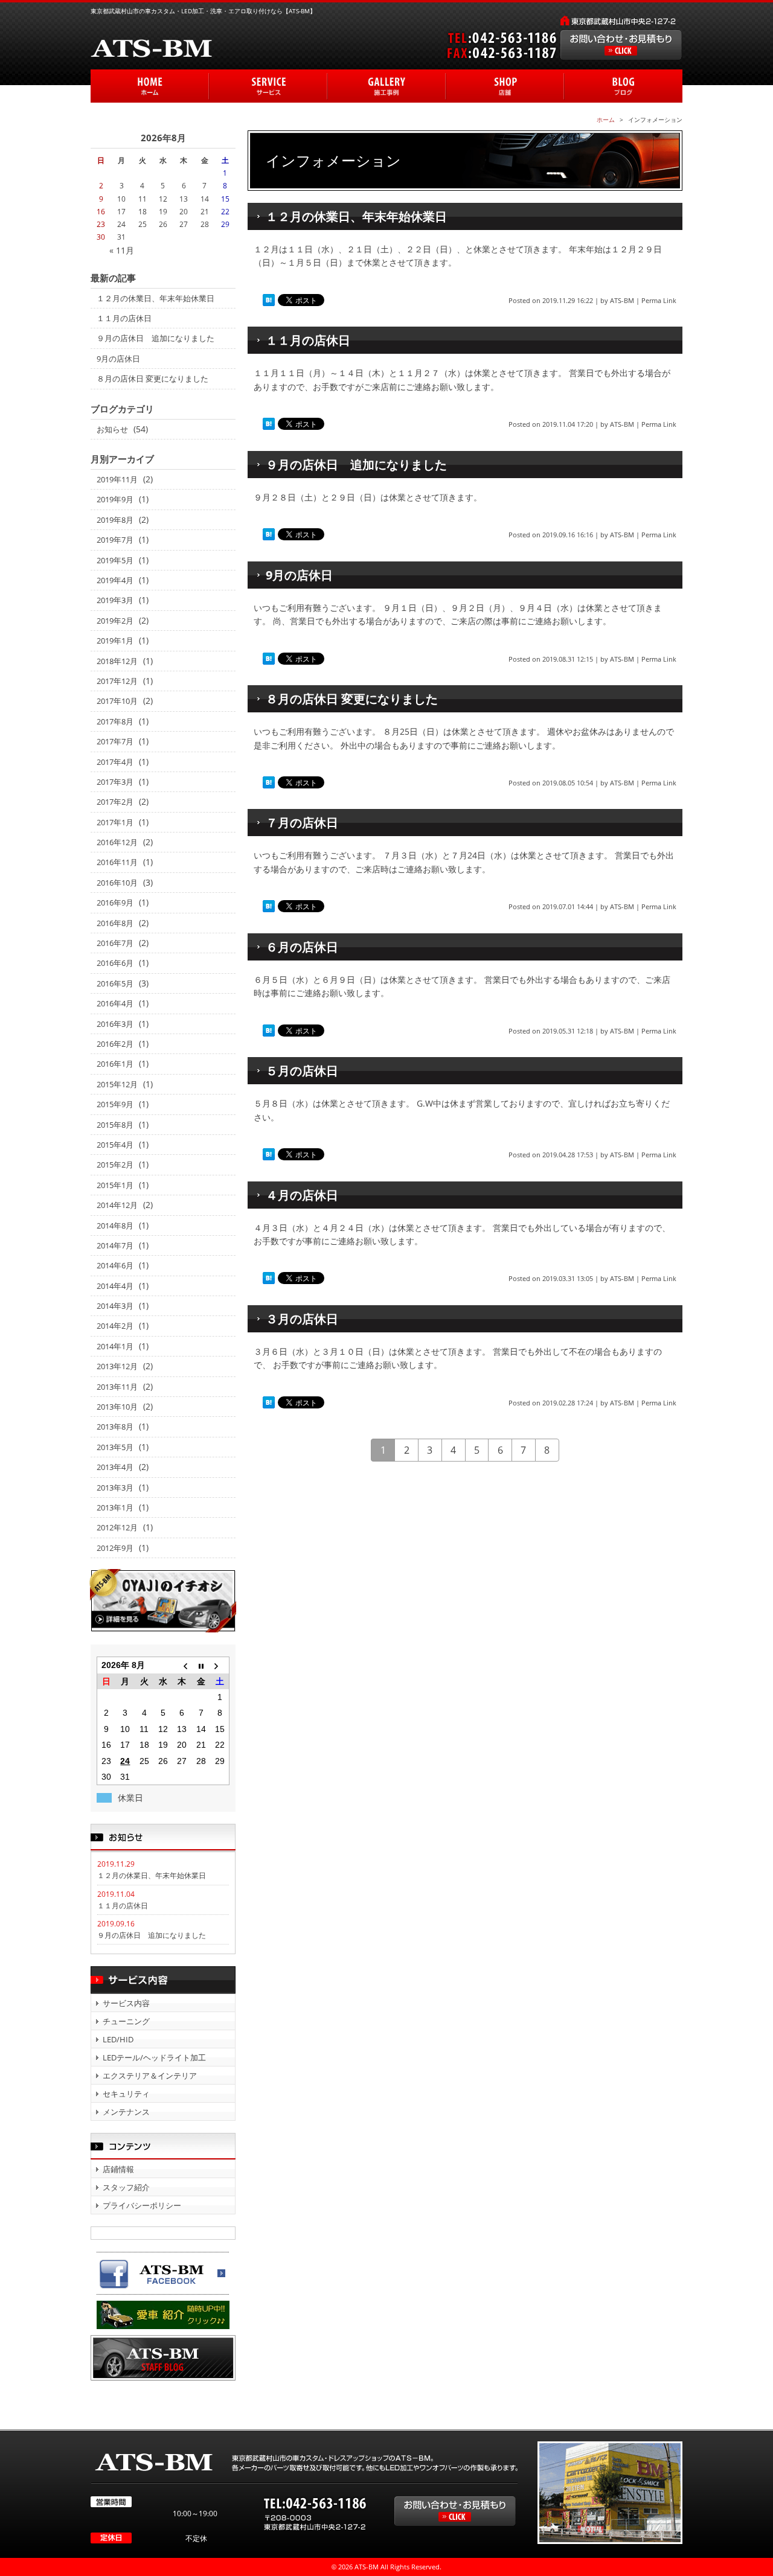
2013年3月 (115, 1488)
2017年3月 (115, 782)
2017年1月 (115, 822)
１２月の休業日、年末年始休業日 (356, 216)
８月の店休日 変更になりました (352, 699)
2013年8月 (115, 1427)
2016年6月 (115, 963)
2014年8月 (115, 1226)
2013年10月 (117, 1407)
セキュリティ (126, 2094)
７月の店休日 (302, 823)
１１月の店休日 (308, 340)
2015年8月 (115, 1125)
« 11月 (122, 250)
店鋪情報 (118, 2169)
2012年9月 (115, 1548)
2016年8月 (115, 923)
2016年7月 (115, 943)
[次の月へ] (220, 1665)
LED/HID (118, 2039)
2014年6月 (115, 1265)
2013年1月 (115, 1507)
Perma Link (659, 300)
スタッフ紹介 (126, 2187)
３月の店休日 (302, 1319)
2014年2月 (115, 1326)
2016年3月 (115, 1024)
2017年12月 (117, 681)
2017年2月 (115, 802)
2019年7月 (115, 540)
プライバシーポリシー (142, 2205)
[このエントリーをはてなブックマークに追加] (269, 300)
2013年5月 (115, 1447)
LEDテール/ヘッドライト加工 (154, 2057)
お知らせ (112, 429)
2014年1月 (115, 1346)
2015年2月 (115, 1165)
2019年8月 (115, 520)
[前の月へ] (182, 1665)
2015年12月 (117, 1084)
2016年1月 (115, 1064)
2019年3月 (115, 600)
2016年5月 (115, 983)
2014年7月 (115, 1245)
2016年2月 (115, 1044)
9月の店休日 (299, 575)
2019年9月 (115, 499)
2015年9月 (115, 1104)
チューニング (126, 2021)
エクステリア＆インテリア (150, 2076)
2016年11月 (117, 862)
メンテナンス (126, 2112)
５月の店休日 (302, 1071)
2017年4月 (115, 762)
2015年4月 (115, 1145)
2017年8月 (115, 721)
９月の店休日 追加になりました (356, 465)
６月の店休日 (302, 947)
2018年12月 (117, 661)
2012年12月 (117, 1527)
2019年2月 (115, 621)
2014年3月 (115, 1306)
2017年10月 (117, 701)
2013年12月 (117, 1366)
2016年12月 (117, 842)
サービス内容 (126, 2003)
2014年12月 (117, 1205)
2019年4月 (115, 580)
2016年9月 (115, 903)
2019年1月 (115, 641)
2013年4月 (115, 1467)
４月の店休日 (302, 1195)
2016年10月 (117, 883)
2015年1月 (115, 1185)
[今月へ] (201, 1665)
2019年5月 (115, 560)
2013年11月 (117, 1387)
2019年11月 (117, 479)
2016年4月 (115, 1003)
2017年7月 (115, 741)
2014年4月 (115, 1286)
